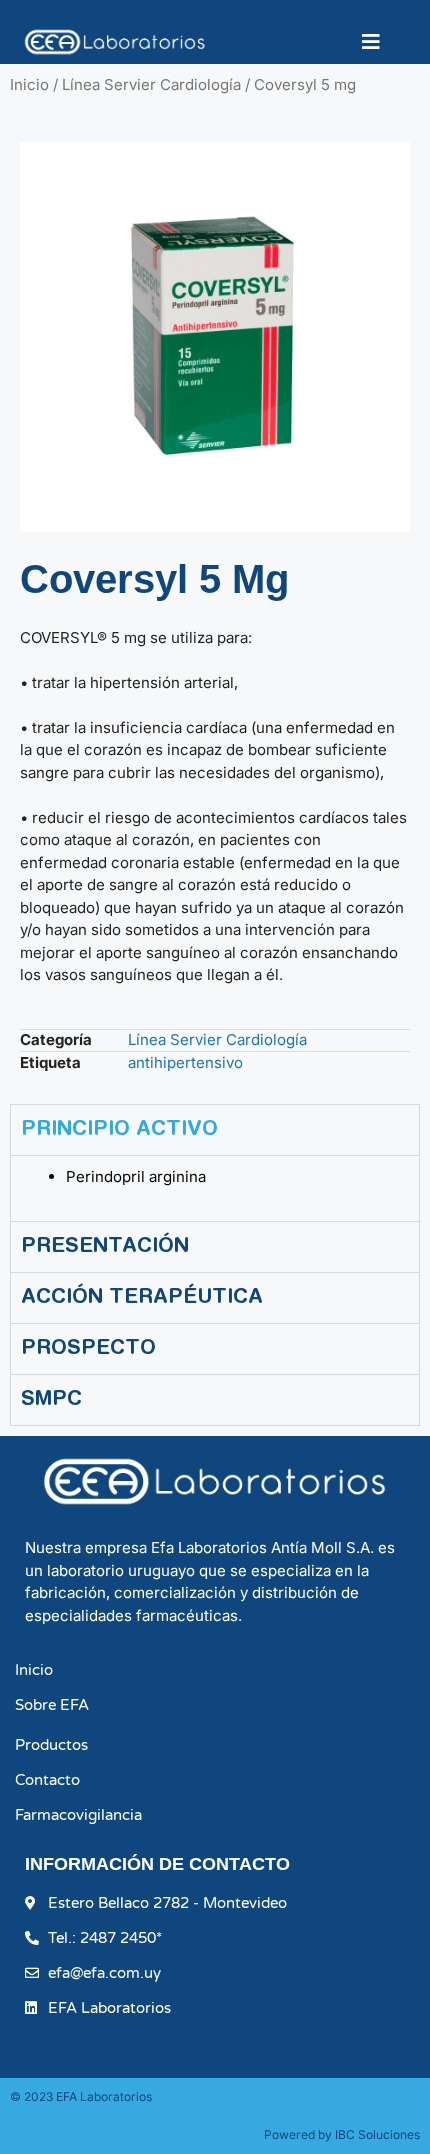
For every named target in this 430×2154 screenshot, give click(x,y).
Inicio (29, 84)
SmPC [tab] (51, 1400)
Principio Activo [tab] (119, 1130)
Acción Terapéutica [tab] (142, 1298)
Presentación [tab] (105, 1247)
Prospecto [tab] (88, 1349)
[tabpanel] (215, 1188)
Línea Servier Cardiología (151, 84)
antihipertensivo (185, 1062)
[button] (374, 42)
